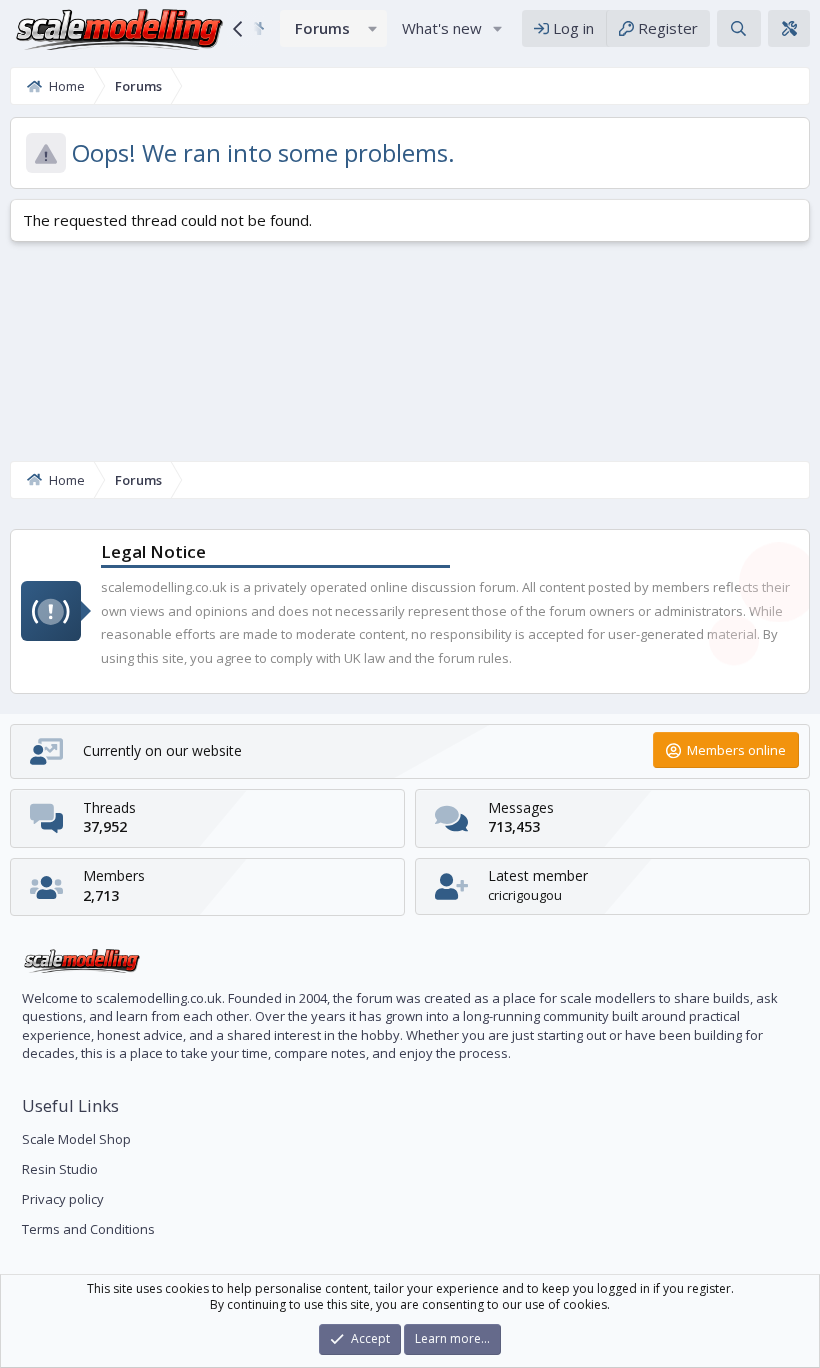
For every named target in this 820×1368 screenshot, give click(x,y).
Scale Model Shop (76, 1139)
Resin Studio (60, 1169)
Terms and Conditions (88, 1229)
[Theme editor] (789, 28)
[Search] (738, 28)
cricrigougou (525, 895)
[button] (373, 28)
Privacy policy (63, 1199)
